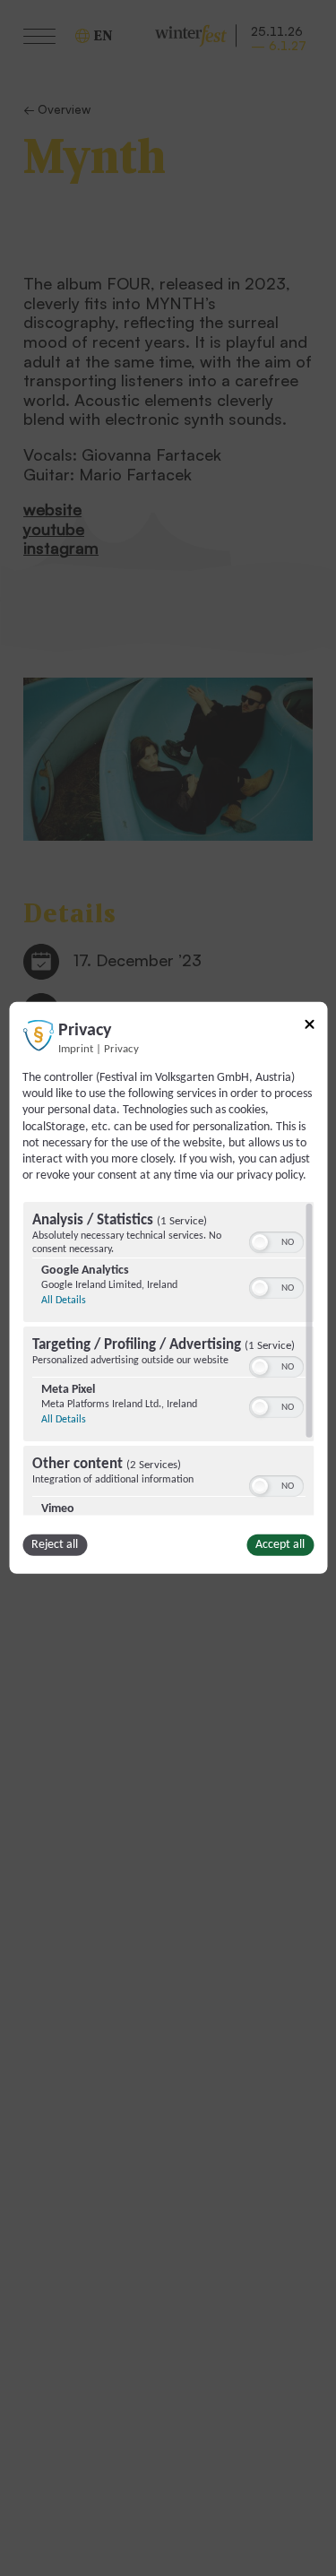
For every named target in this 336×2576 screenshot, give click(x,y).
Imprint (76, 1050)
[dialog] (168, 1288)
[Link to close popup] (309, 1028)
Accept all (280, 1545)
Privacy (121, 1050)
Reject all (55, 1545)
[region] (168, 1359)
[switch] (276, 1240)
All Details (63, 1301)
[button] (259, 1242)
